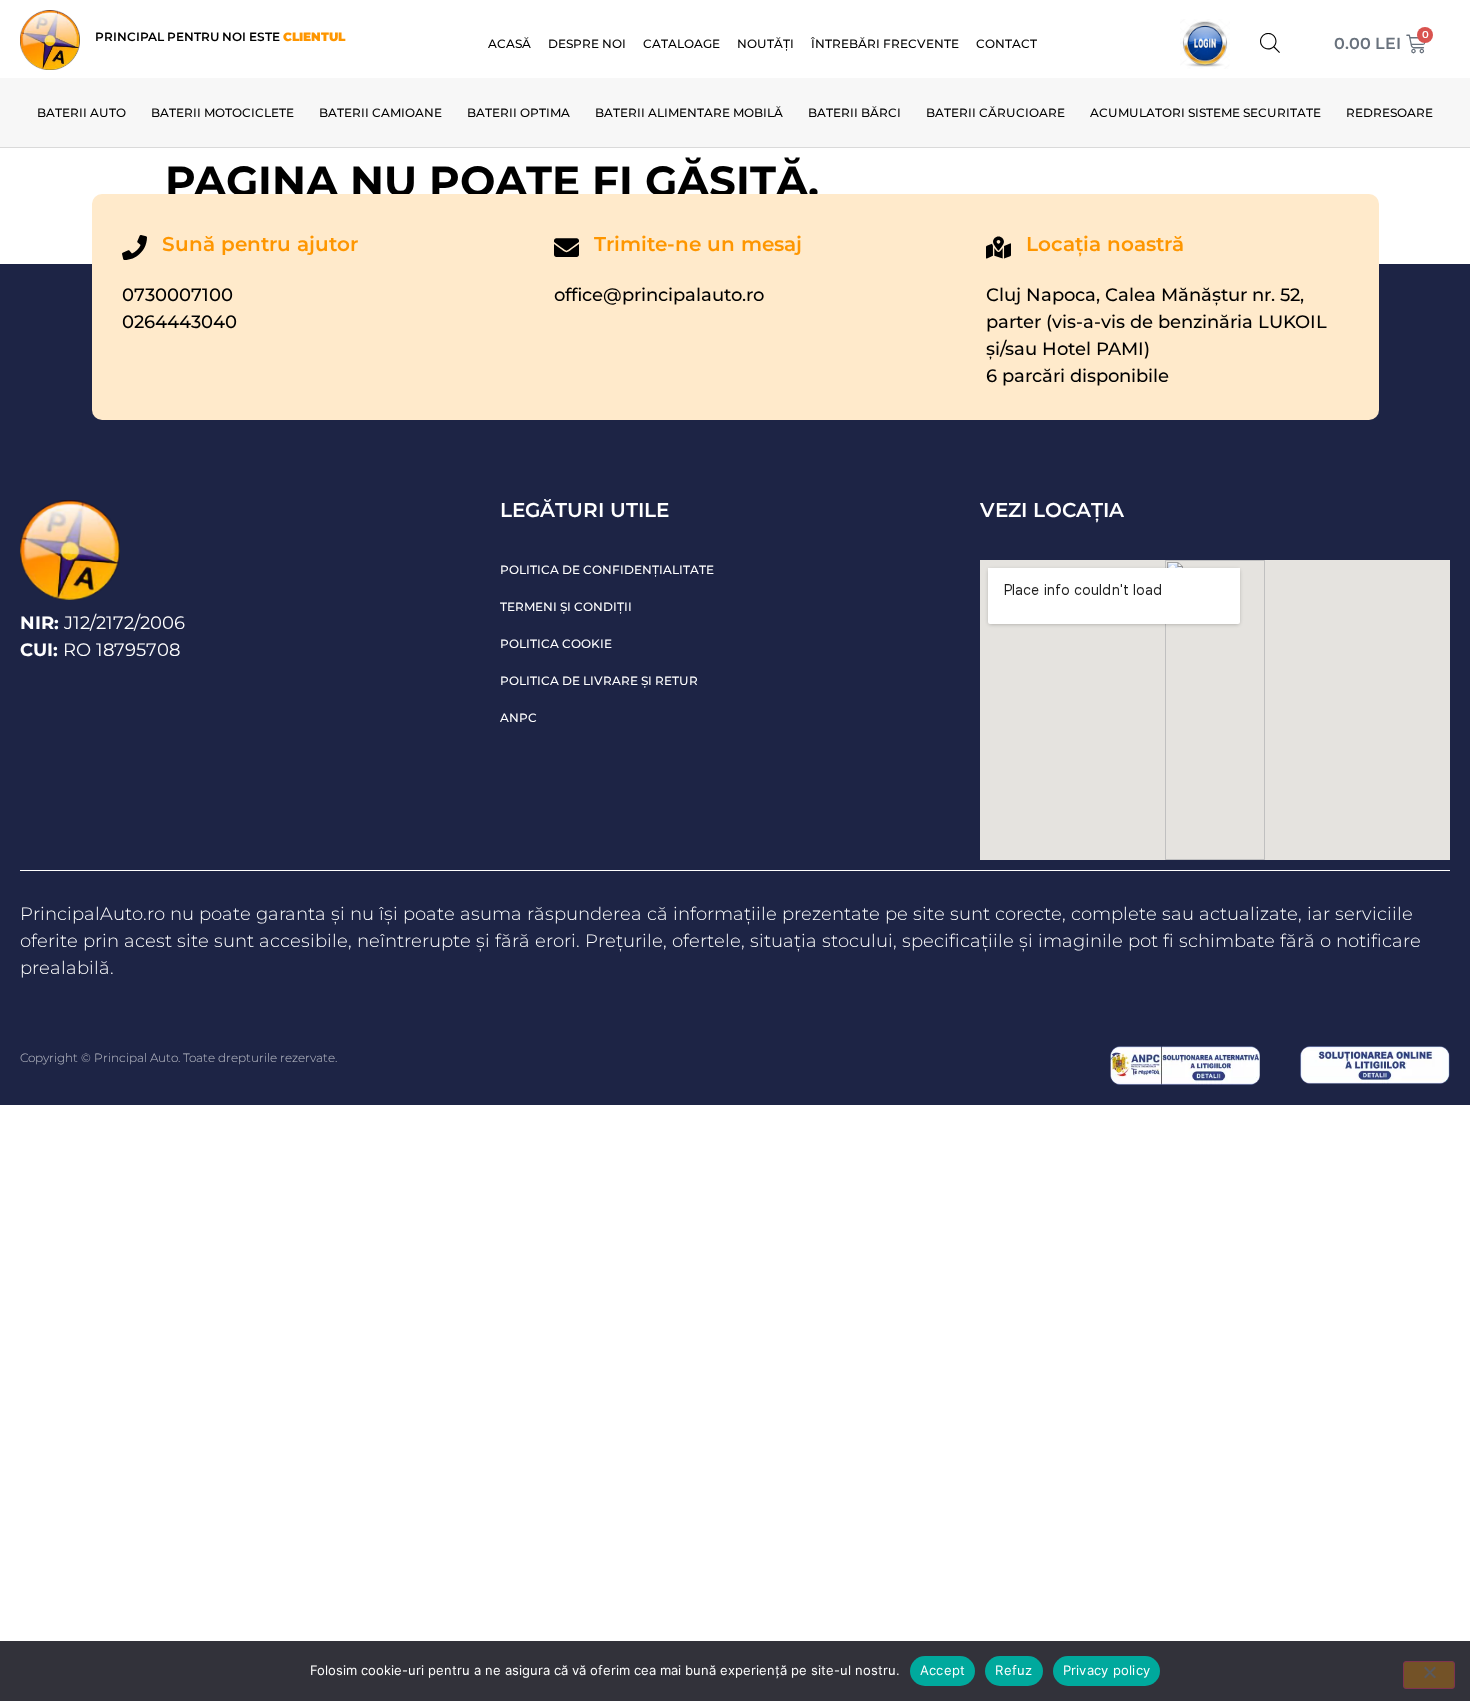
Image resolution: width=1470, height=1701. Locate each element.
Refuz (1013, 1670)
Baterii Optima (518, 112)
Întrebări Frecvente (885, 43)
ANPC (518, 717)
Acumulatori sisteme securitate (1205, 112)
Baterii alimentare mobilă (689, 112)
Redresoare (1389, 112)
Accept (943, 1670)
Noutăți (765, 43)
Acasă (509, 43)
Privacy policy (1107, 1670)
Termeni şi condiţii (566, 606)
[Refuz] (1429, 1675)
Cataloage (681, 43)
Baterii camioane (380, 112)
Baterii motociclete (222, 112)
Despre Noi (587, 43)
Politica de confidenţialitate (607, 569)
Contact (1006, 43)
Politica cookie (556, 643)
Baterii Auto (81, 112)
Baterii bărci (854, 112)
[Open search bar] (1270, 42)
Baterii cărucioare (995, 112)
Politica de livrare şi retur (599, 680)
